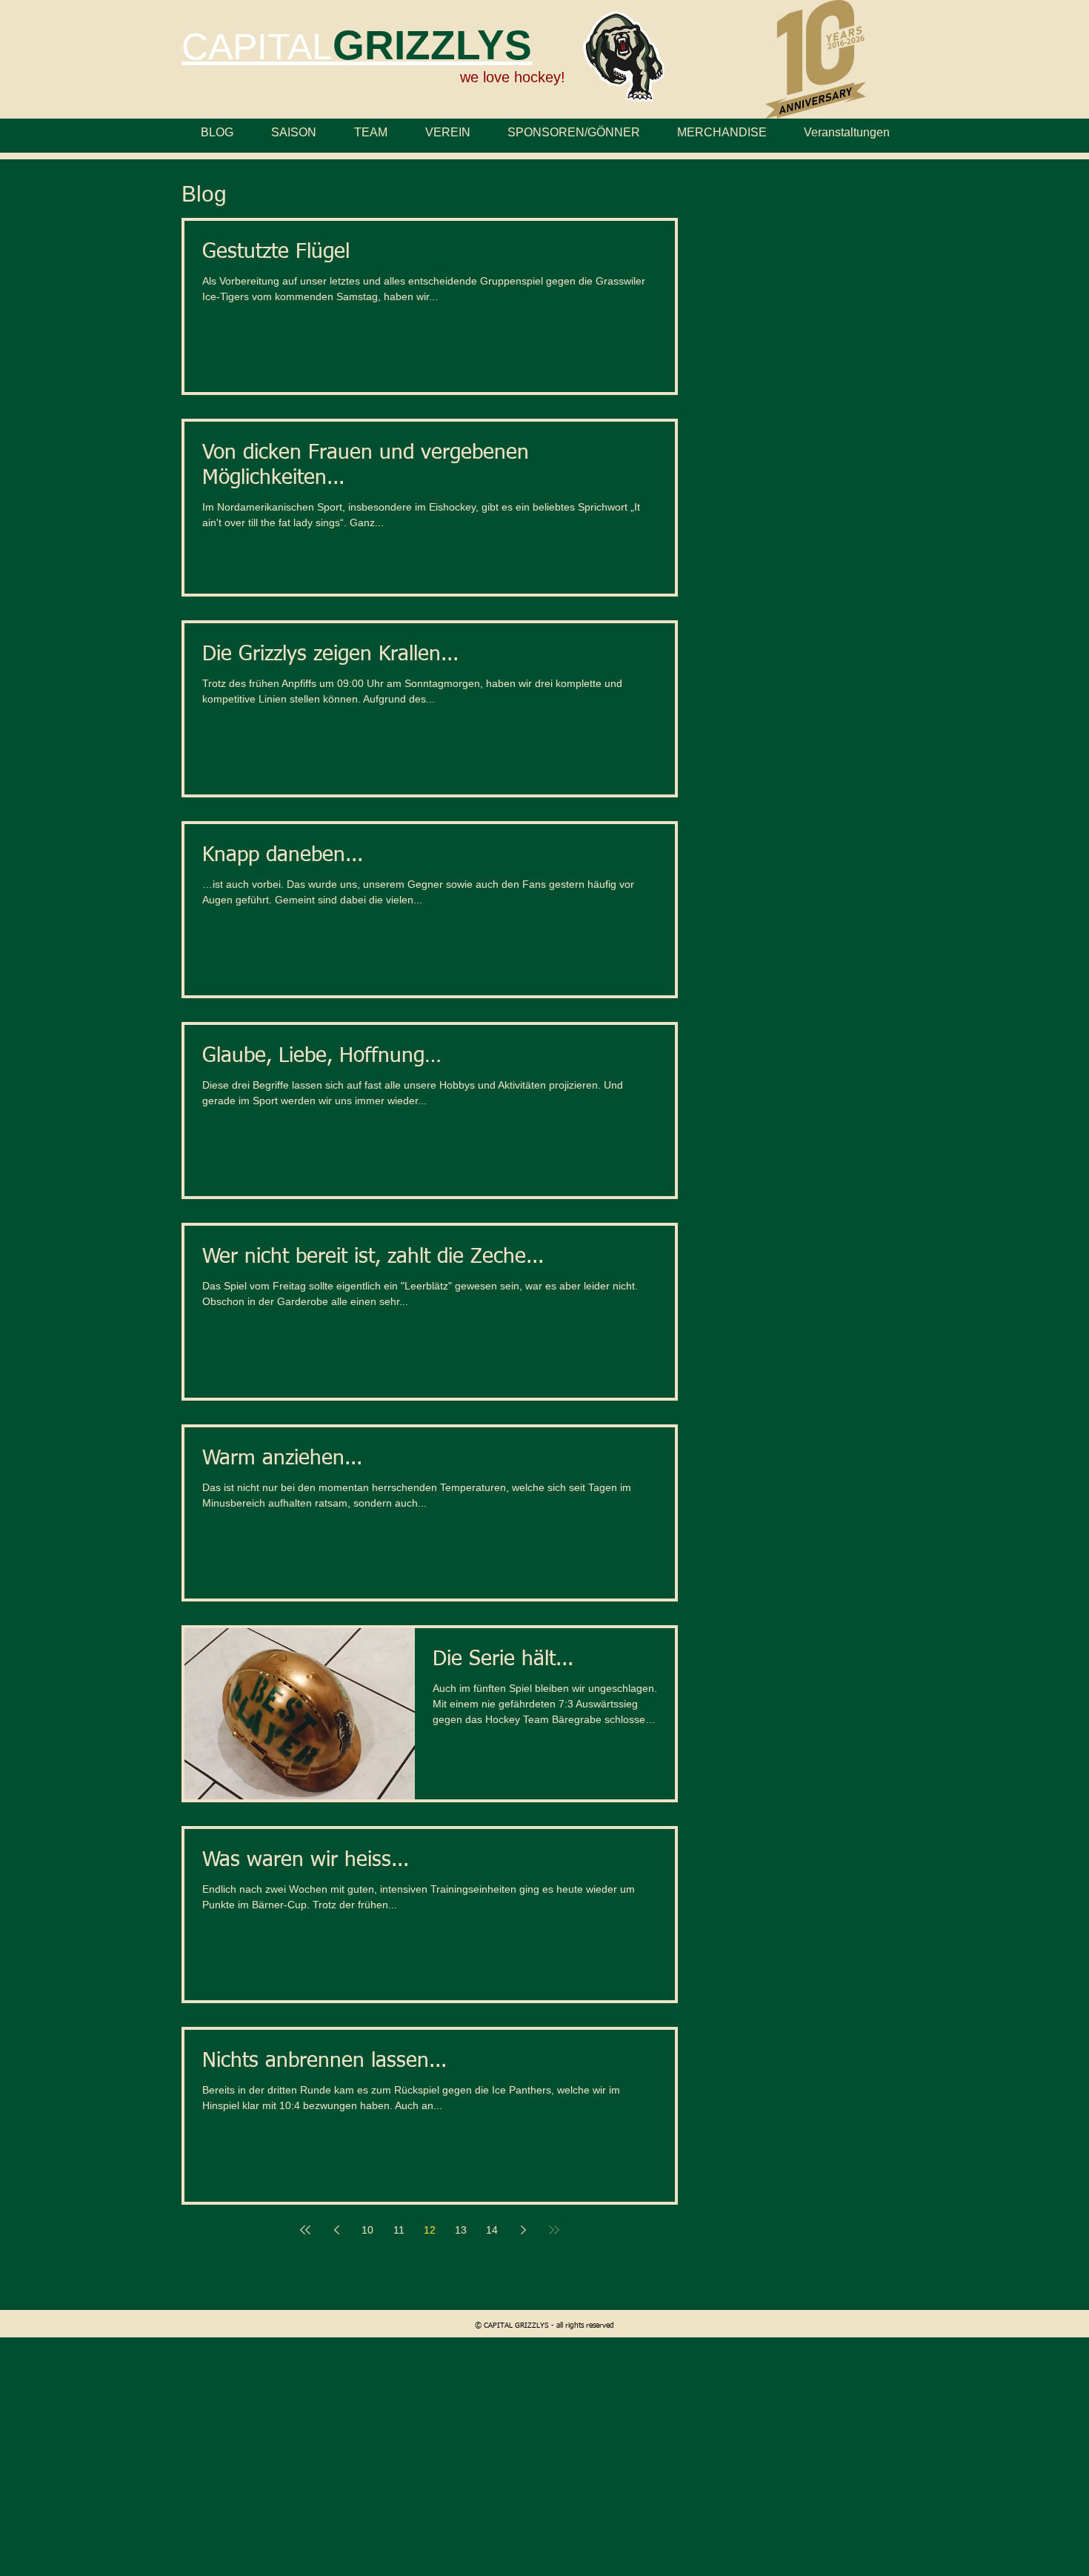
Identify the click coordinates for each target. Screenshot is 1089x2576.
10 (367, 2230)
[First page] (305, 2230)
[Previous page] (336, 2230)
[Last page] (554, 2230)
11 (399, 2230)
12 (430, 2230)
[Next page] (523, 2230)
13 (461, 2230)
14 (492, 2230)
